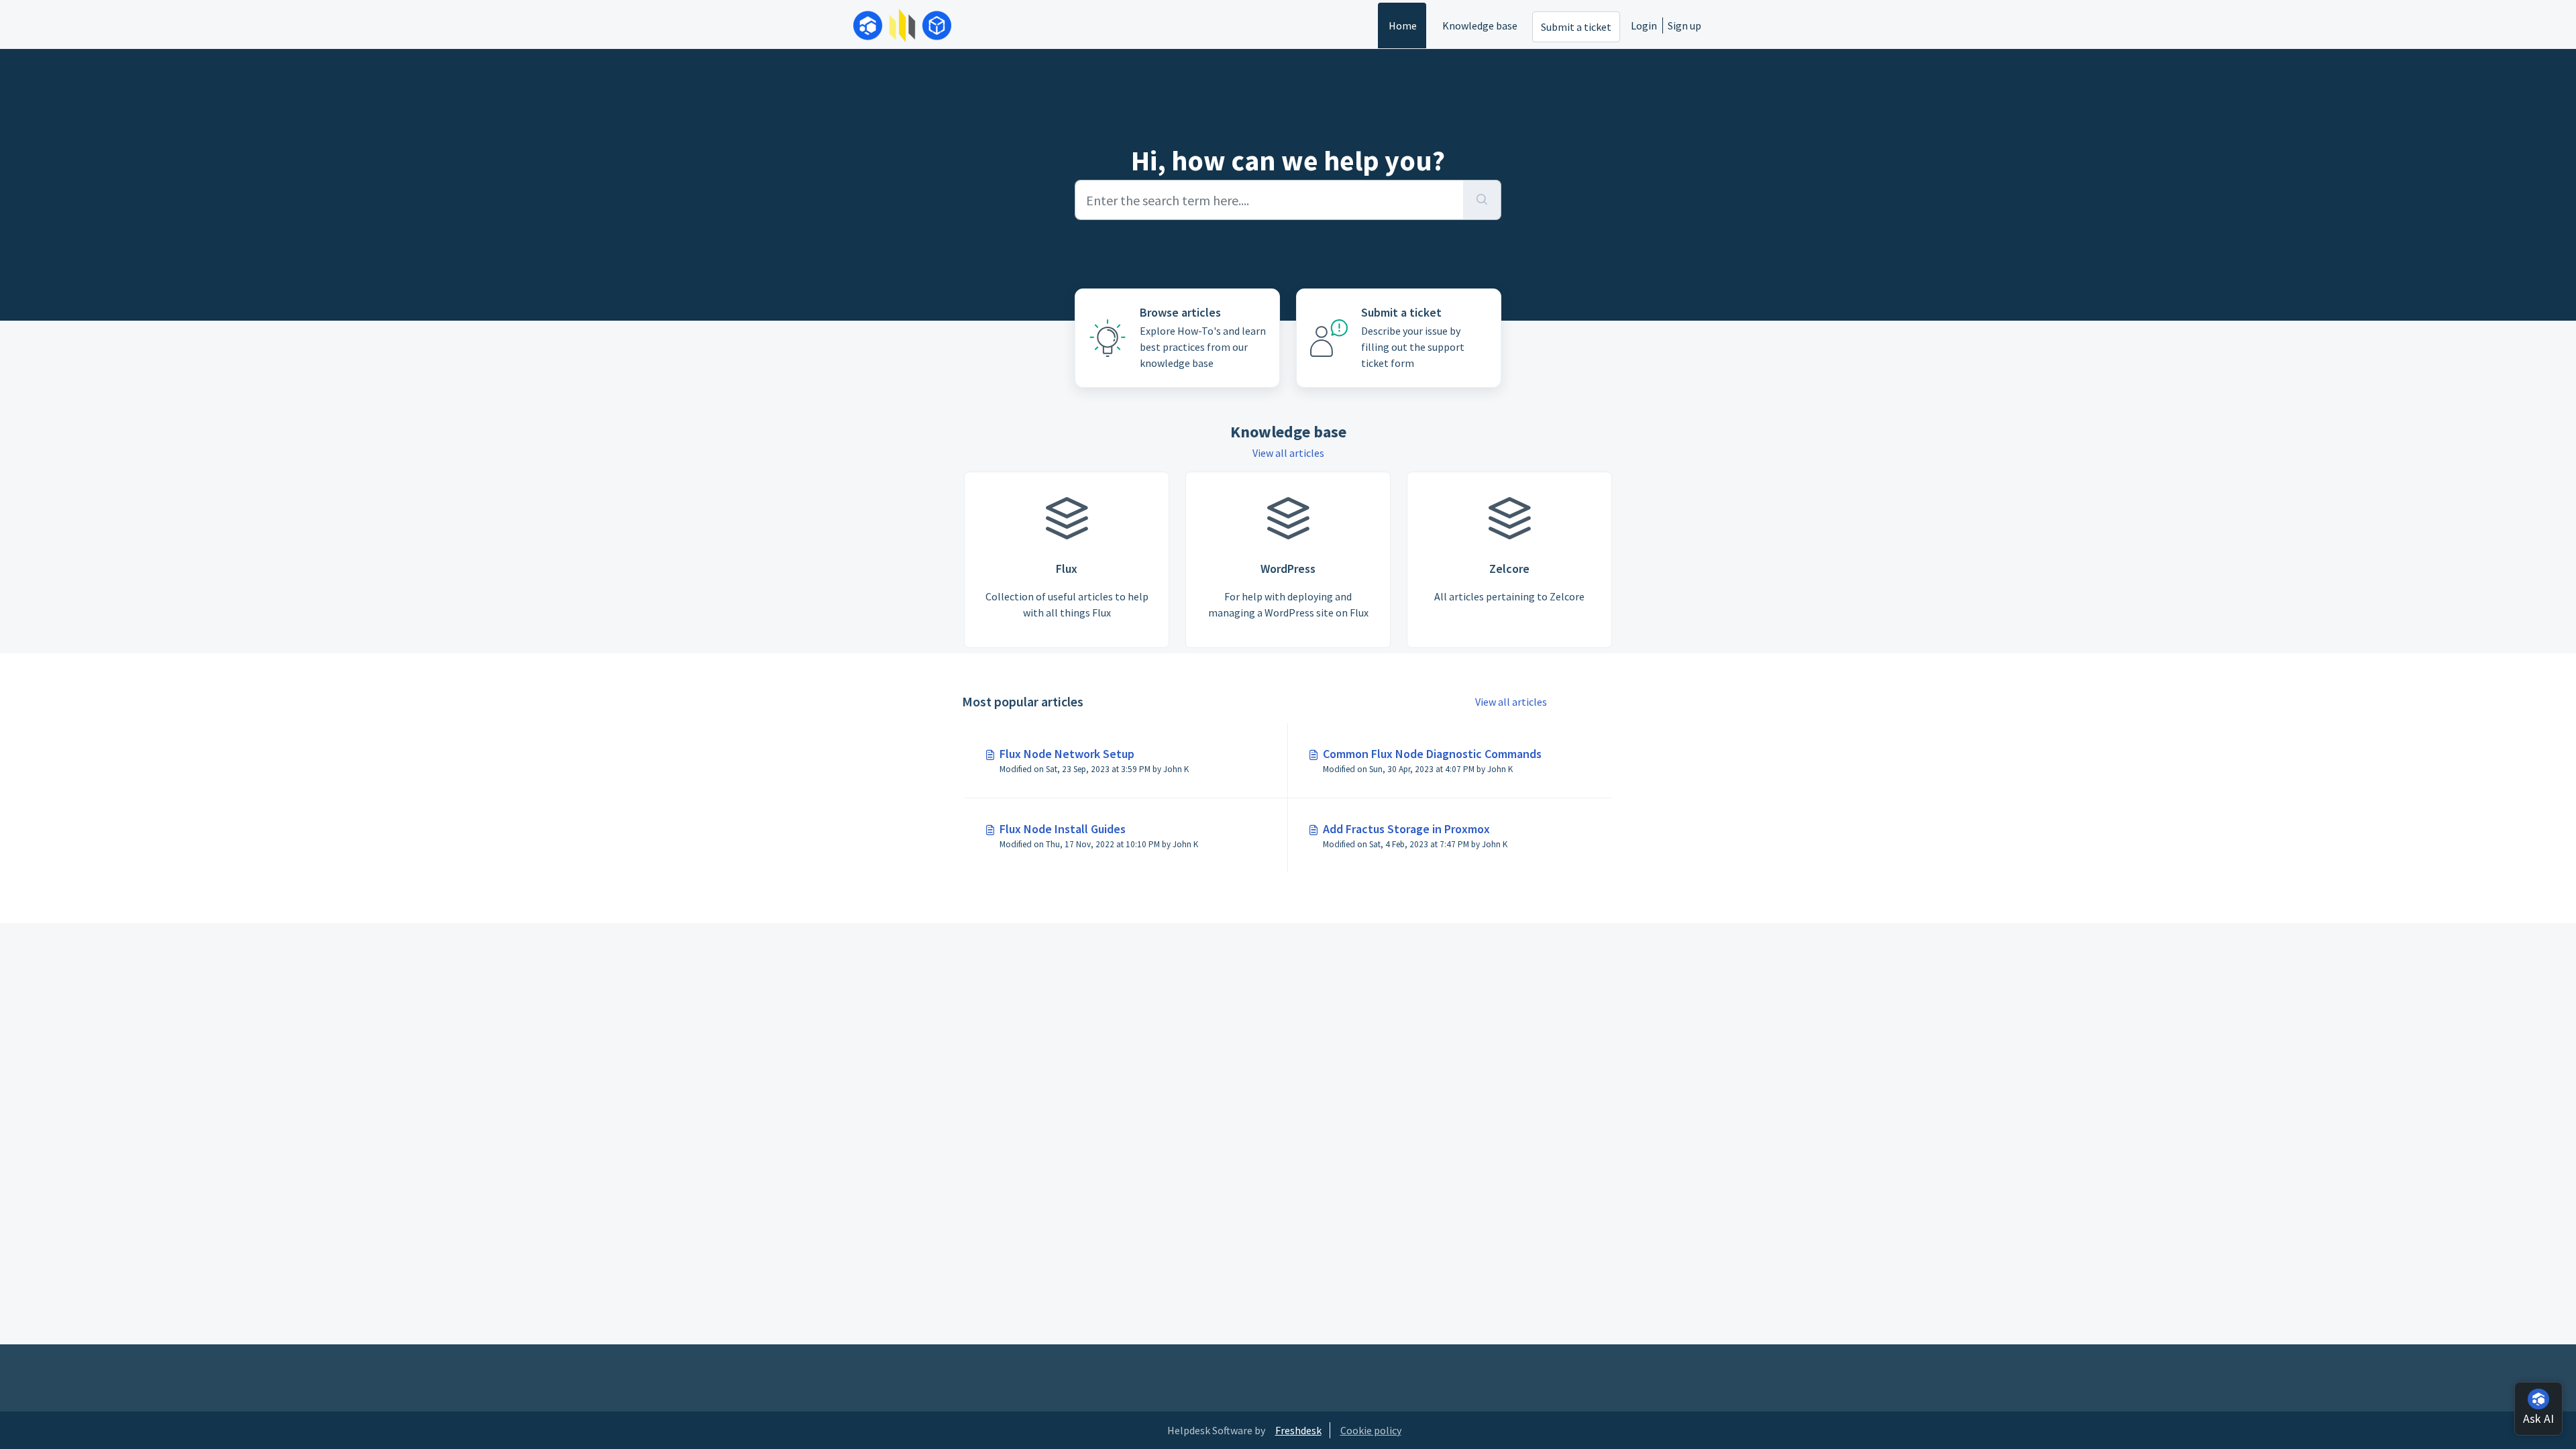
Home (1403, 25)
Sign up (1684, 25)
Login (1644, 25)
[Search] (1482, 200)
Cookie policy (1371, 1430)
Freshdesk (1298, 1430)
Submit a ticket (1576, 27)
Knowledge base (1480, 25)
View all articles (1288, 453)
